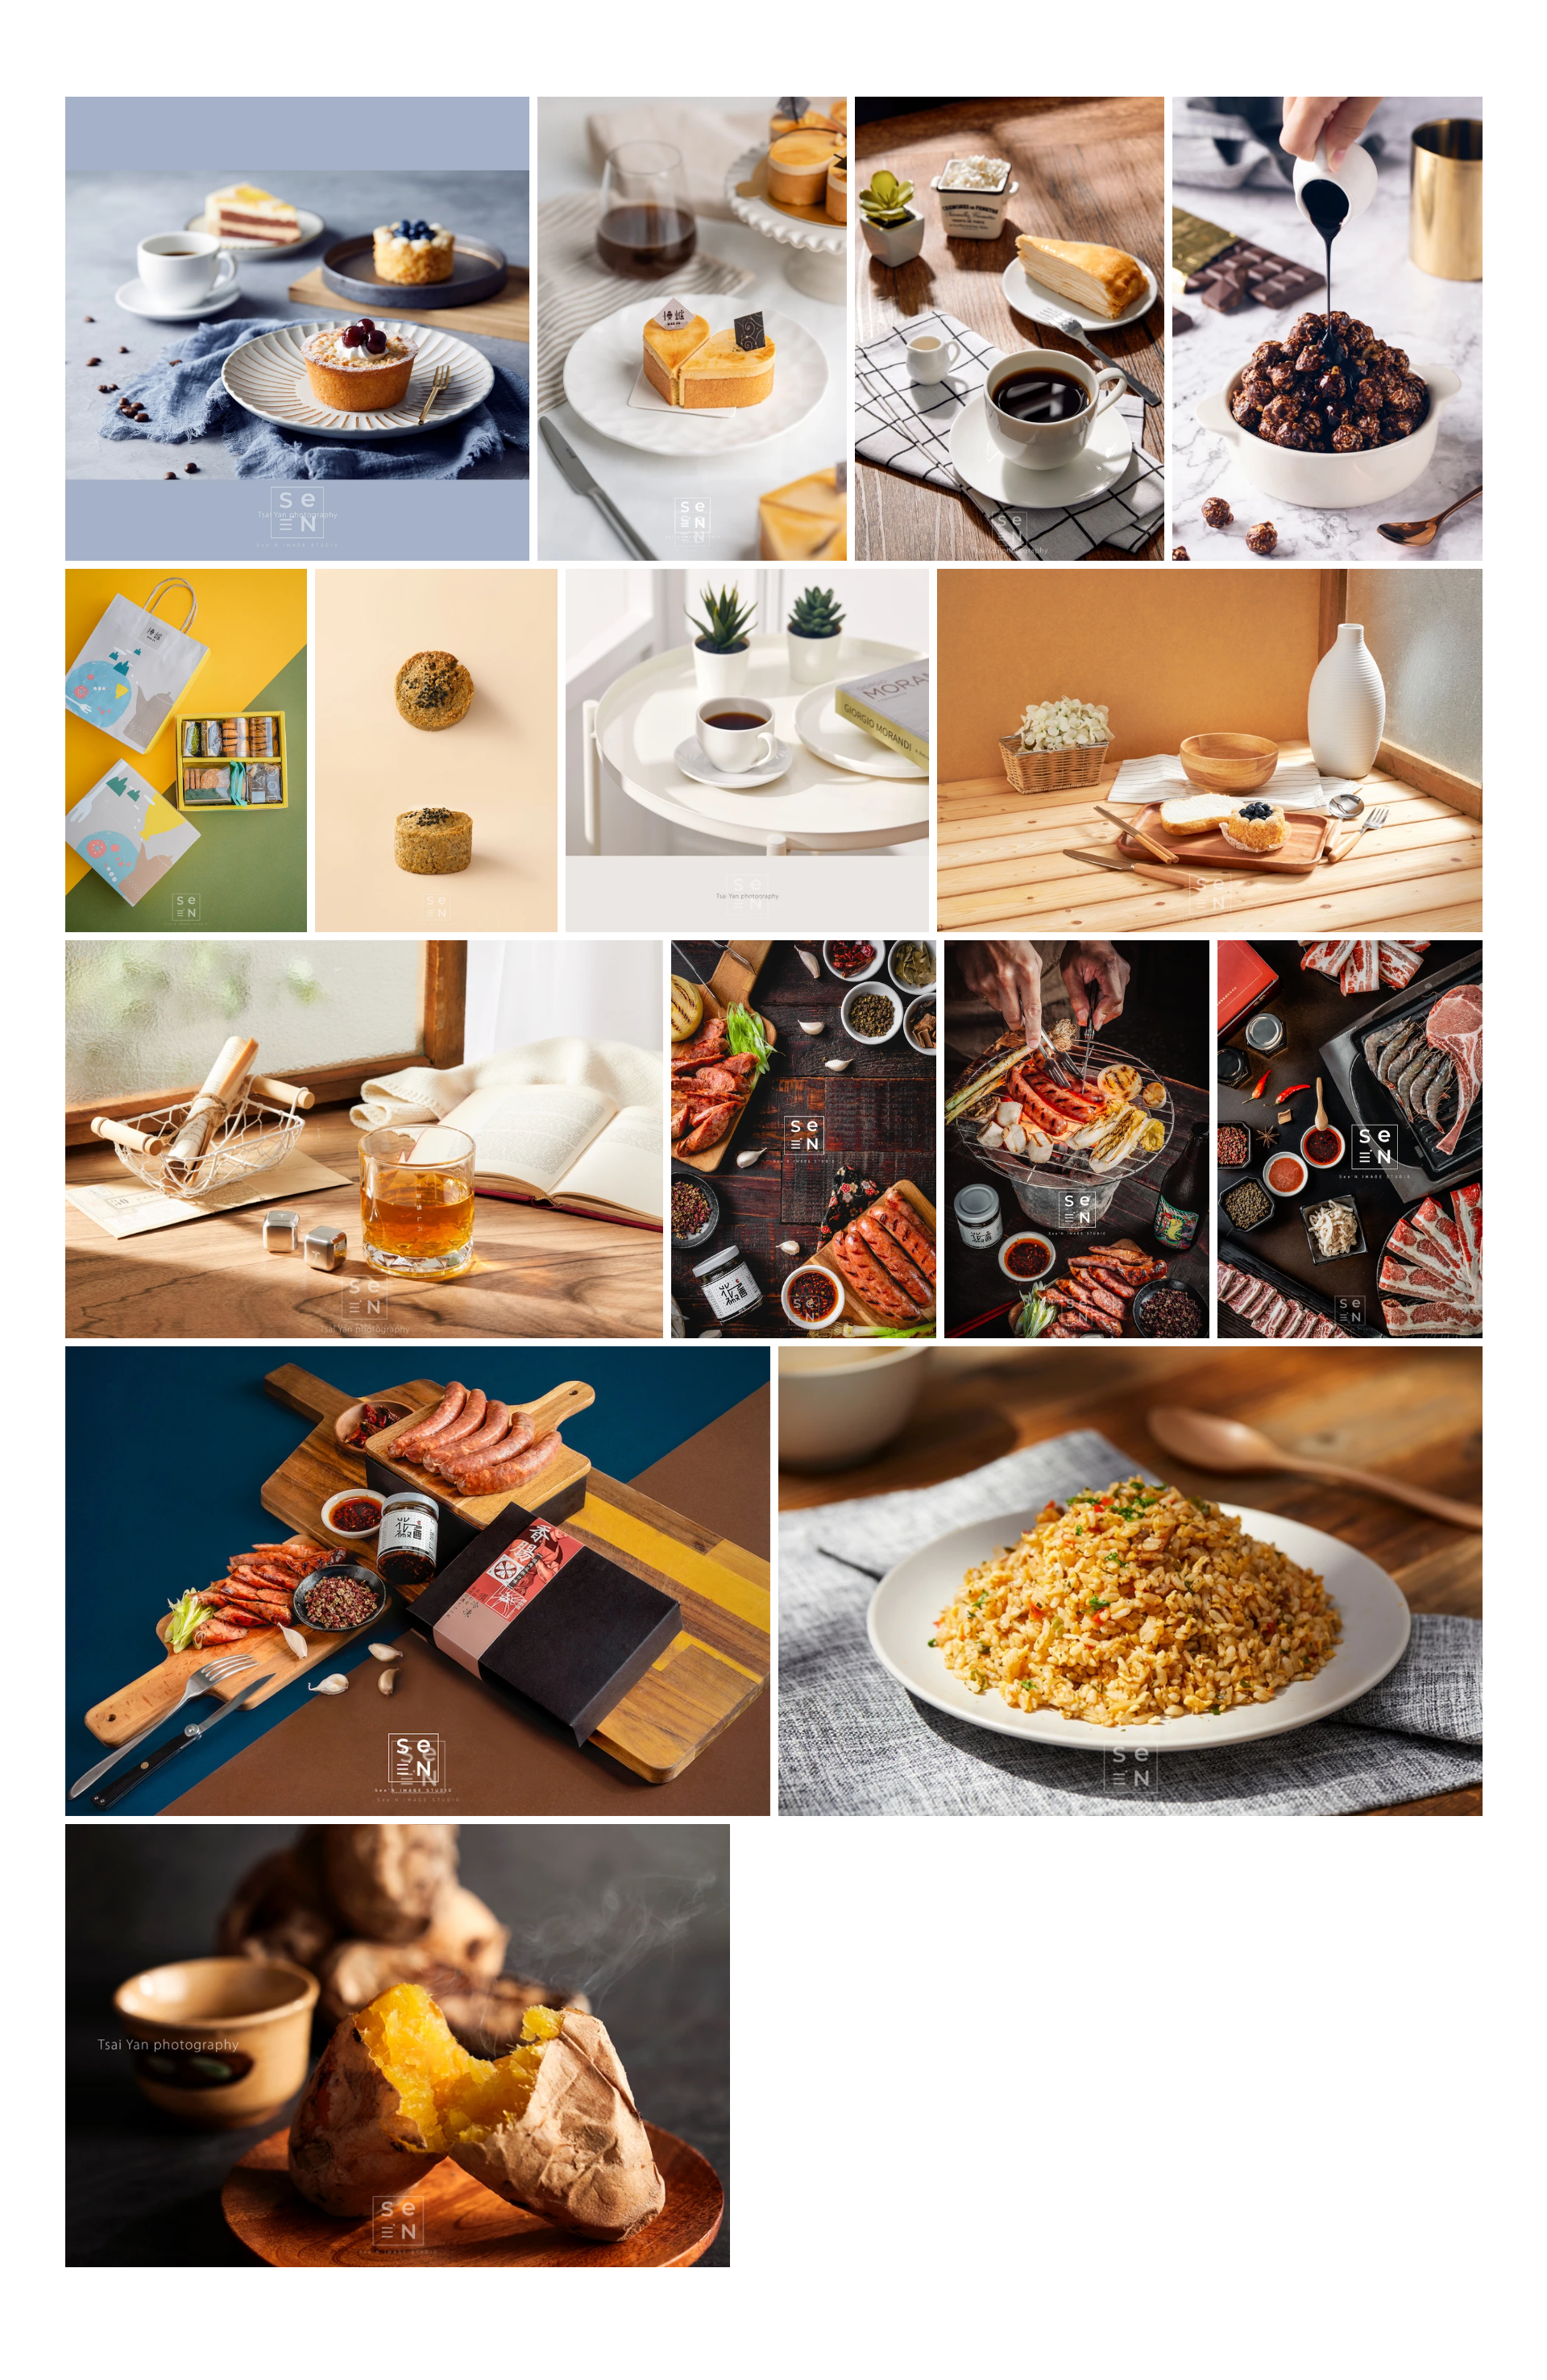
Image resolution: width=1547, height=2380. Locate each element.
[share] (32, 2353)
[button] (773, 48)
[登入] (1487, 47)
